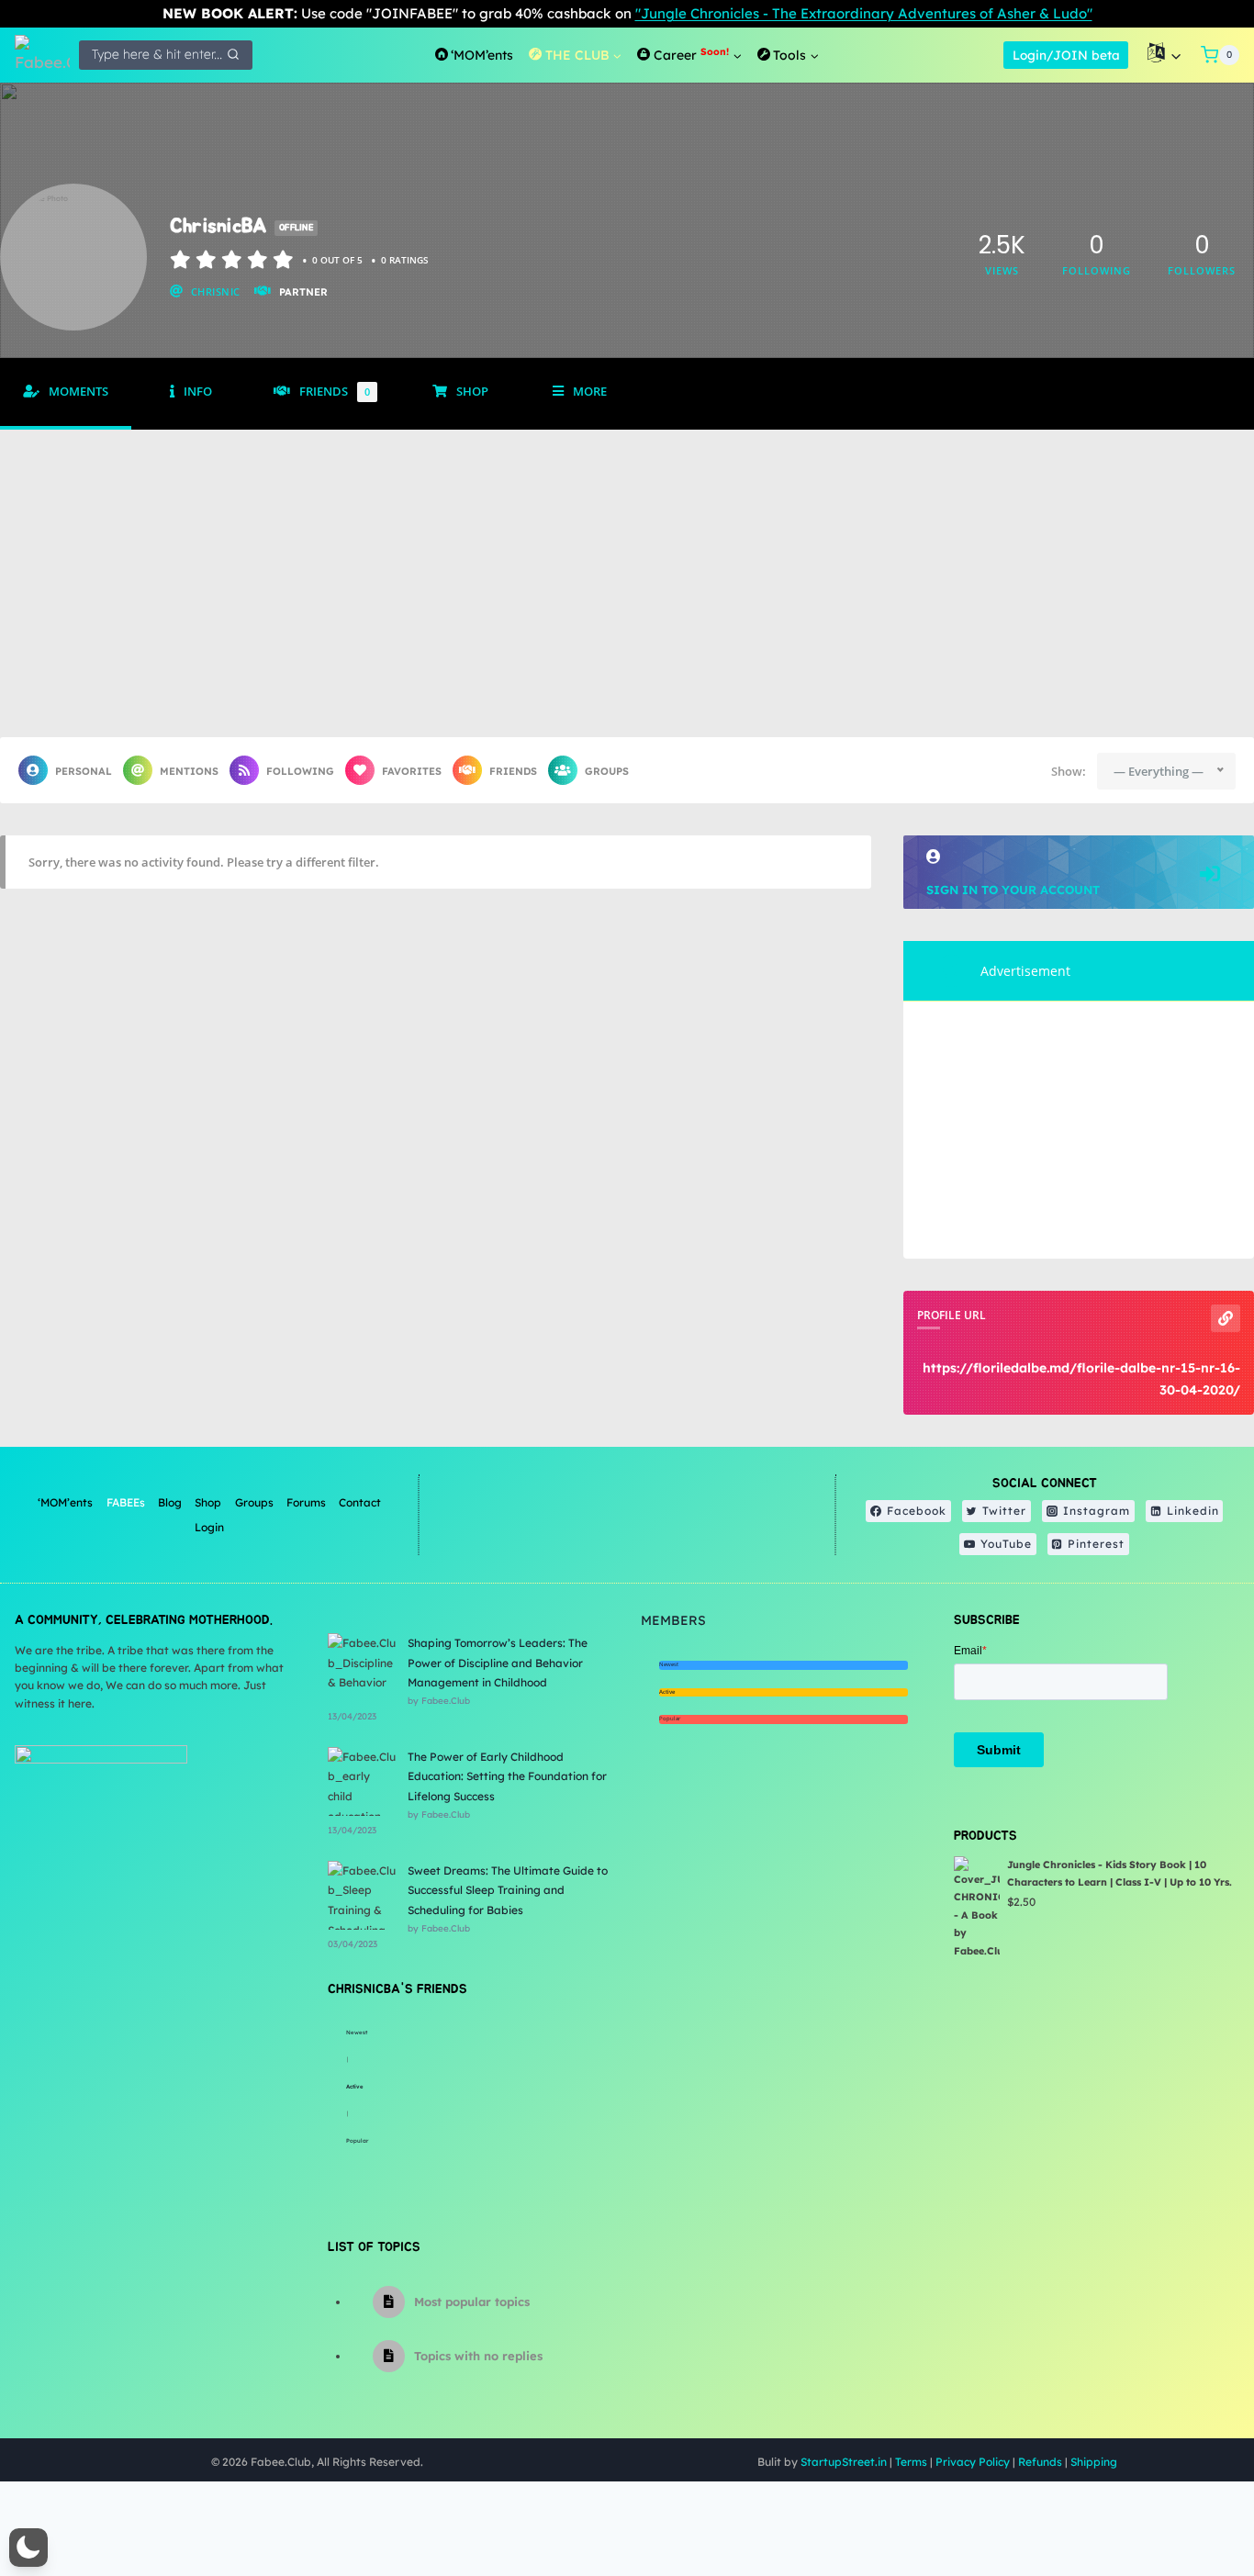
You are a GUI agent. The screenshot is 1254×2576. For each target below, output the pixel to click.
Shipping (1094, 2462)
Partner (303, 292)
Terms (911, 2462)
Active (355, 2087)
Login (209, 1527)
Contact (360, 1502)
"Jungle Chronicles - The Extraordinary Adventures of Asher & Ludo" (864, 13)
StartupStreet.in (844, 2462)
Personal (84, 771)
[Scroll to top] (1194, 2502)
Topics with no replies (478, 2356)
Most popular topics (472, 2302)
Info (198, 392)
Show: (1069, 771)
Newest (357, 2033)
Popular (357, 2141)
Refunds (1040, 2462)
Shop (472, 392)
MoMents (78, 392)
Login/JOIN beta (1066, 55)
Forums (306, 1502)
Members (673, 1620)
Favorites (412, 771)
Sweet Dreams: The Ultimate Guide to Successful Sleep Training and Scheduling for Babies (508, 1890)
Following (300, 771)
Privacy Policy (973, 2462)
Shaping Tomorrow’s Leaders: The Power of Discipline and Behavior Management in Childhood (498, 1663)
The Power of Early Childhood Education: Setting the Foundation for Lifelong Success (507, 1776)
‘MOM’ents (65, 1502)
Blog (170, 1502)
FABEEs (126, 1502)
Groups (607, 771)
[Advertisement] (627, 567)
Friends (335, 392)
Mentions (189, 771)
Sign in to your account (1013, 890)
